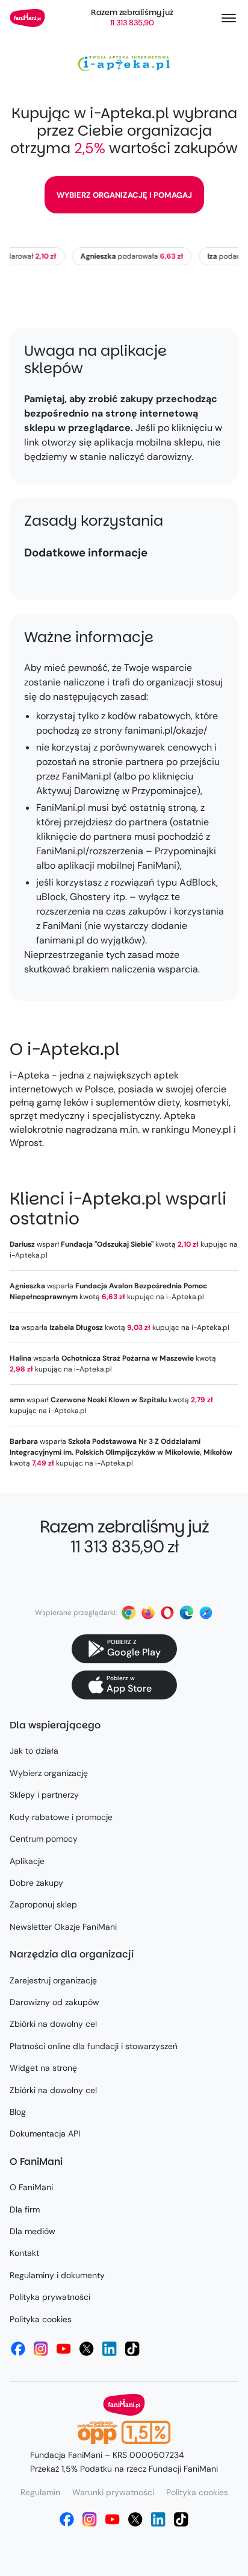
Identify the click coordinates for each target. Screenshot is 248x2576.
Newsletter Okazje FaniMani (63, 1927)
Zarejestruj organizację (53, 1980)
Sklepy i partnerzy (44, 1795)
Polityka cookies (41, 2319)
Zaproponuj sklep (43, 1904)
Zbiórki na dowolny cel (53, 2024)
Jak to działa (34, 1751)
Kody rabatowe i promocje (61, 1817)
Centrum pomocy (44, 1839)
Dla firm (25, 2209)
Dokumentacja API (45, 2134)
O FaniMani (31, 2187)
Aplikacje (27, 1861)
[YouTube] (64, 2349)
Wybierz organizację (49, 1773)
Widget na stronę (43, 2068)
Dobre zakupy (36, 1883)
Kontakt (24, 2253)
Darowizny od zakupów (54, 2002)
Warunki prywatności (113, 2492)
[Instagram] (41, 2349)
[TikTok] (132, 2349)
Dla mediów (33, 2231)
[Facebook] (18, 2349)
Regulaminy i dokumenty (57, 2275)
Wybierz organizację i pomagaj (124, 195)
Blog (18, 2112)
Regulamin (40, 2492)
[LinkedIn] (110, 2349)
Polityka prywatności (50, 2297)
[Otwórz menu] (229, 18)
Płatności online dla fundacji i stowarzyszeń (94, 2046)
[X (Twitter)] (87, 2349)
